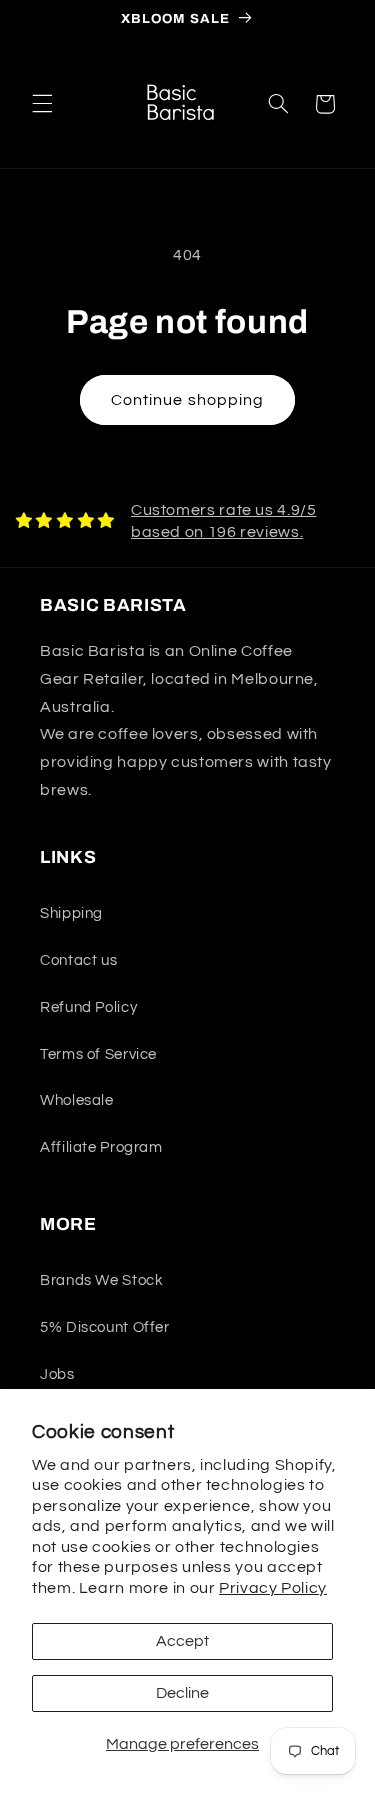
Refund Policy (88, 1007)
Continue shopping (187, 400)
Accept (182, 1641)
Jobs (57, 1374)
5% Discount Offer (105, 1327)
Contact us (78, 960)
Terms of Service (98, 1054)
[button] (42, 104)
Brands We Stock (101, 1280)
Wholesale (77, 1100)
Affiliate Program (101, 1147)
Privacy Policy (273, 1588)
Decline (182, 1693)
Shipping (71, 913)
